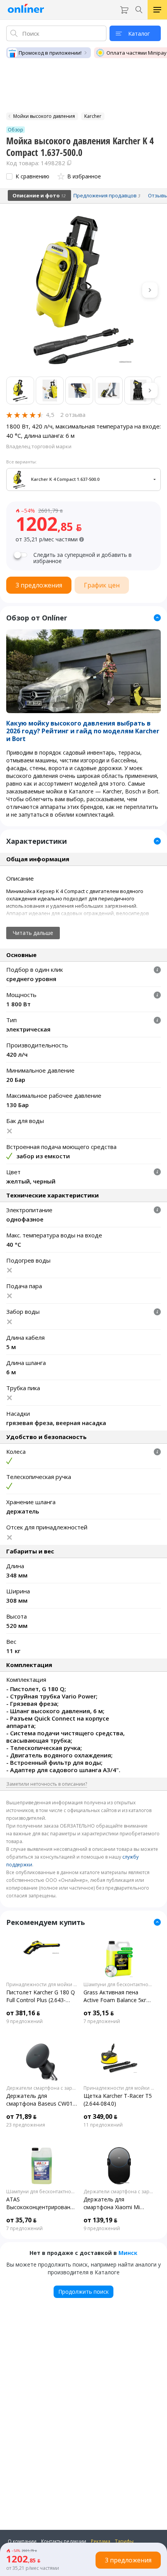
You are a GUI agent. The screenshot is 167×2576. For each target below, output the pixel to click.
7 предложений (102, 2021)
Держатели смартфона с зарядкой (42, 2088)
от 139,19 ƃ (100, 2220)
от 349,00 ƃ (100, 2116)
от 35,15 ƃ (99, 2013)
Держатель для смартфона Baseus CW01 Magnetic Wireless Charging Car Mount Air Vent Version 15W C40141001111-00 (41, 2100)
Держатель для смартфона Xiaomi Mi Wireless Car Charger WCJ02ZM (112, 2203)
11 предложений (103, 2125)
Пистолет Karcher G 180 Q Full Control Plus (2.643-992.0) (41, 1996)
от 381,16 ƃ (23, 2013)
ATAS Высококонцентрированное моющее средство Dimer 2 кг (42, 2203)
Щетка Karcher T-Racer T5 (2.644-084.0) (118, 2100)
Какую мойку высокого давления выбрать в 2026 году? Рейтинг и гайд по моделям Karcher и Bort (83, 731)
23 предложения (26, 2125)
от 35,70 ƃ (21, 2220)
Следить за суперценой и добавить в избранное (83, 558)
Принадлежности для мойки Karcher (42, 1985)
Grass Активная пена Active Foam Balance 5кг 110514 (115, 1996)
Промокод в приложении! (50, 53)
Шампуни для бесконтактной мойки (119, 1985)
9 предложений (24, 2021)
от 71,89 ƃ (21, 2116)
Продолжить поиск (83, 2292)
